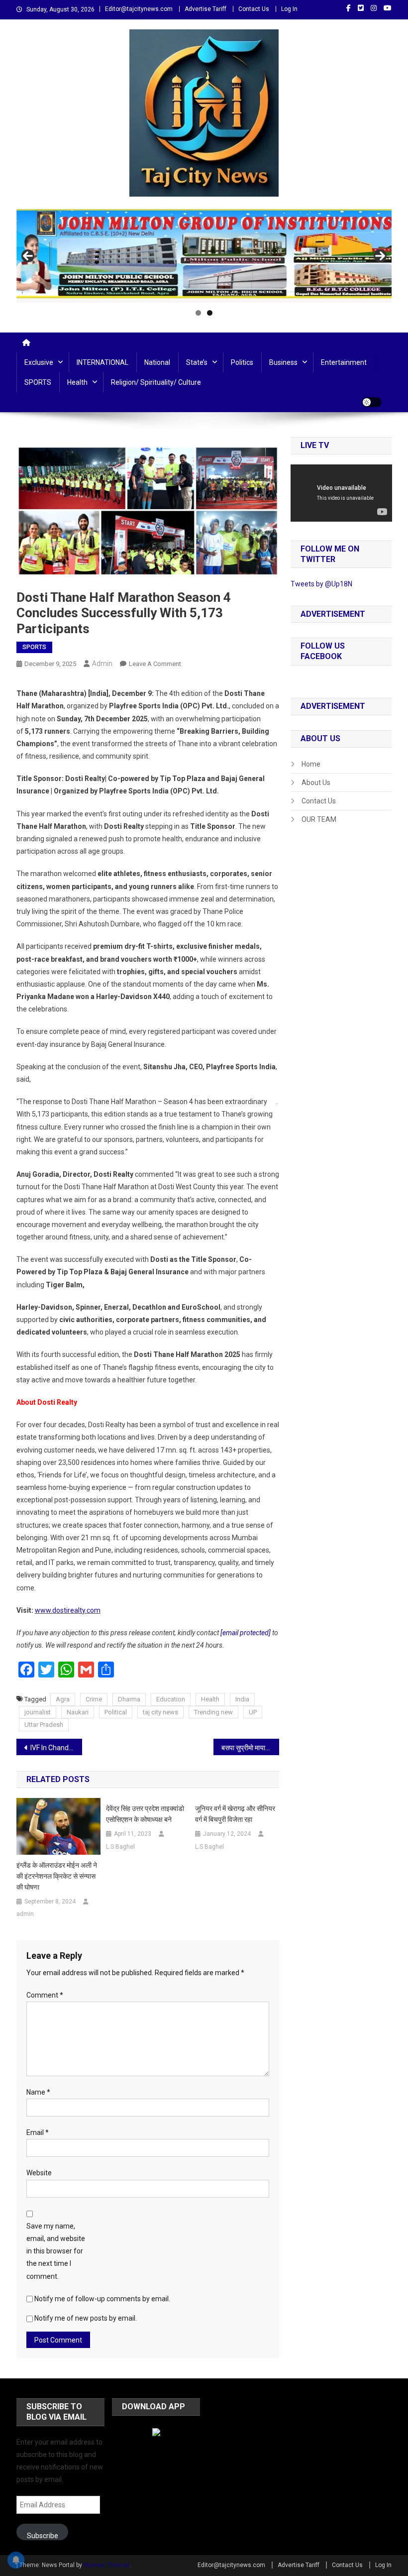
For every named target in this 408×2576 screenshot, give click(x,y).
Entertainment (344, 362)
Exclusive (39, 362)
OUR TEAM (319, 819)
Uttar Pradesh (44, 1725)
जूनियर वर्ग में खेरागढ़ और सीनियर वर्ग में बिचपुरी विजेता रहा (235, 1814)
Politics (242, 362)
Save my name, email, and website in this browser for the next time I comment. (56, 2251)
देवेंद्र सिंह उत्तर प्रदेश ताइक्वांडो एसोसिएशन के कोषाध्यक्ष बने (145, 1814)
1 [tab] (198, 313)
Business (283, 362)
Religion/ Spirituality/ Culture (156, 382)
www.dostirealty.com (68, 1610)
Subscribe (43, 2536)
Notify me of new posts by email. (86, 2318)
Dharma (129, 1699)
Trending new (213, 1712)
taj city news (160, 1712)
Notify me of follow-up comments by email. (102, 2299)
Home (311, 764)
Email (38, 2132)
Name (38, 2092)
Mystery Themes (107, 2565)
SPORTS (38, 382)
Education (171, 1699)
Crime (94, 1699)
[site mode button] (372, 402)
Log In (289, 9)
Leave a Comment (155, 664)
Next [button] (380, 256)
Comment (45, 1995)
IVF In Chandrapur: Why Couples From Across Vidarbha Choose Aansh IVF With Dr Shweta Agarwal (56, 1748)
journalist (38, 1712)
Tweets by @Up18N (321, 584)
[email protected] (246, 1633)
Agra (63, 1699)
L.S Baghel (120, 1847)
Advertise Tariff (205, 9)
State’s (197, 362)
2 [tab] (210, 313)
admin (102, 664)
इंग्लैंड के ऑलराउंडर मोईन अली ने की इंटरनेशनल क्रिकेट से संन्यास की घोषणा (57, 1876)
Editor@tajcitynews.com (139, 9)
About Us (316, 783)
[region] (204, 256)
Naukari (78, 1712)
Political (116, 1712)
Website (39, 2173)
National (157, 362)
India (242, 1699)
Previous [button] (28, 256)
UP (253, 1712)
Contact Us (254, 9)
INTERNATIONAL (102, 362)
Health (77, 382)
